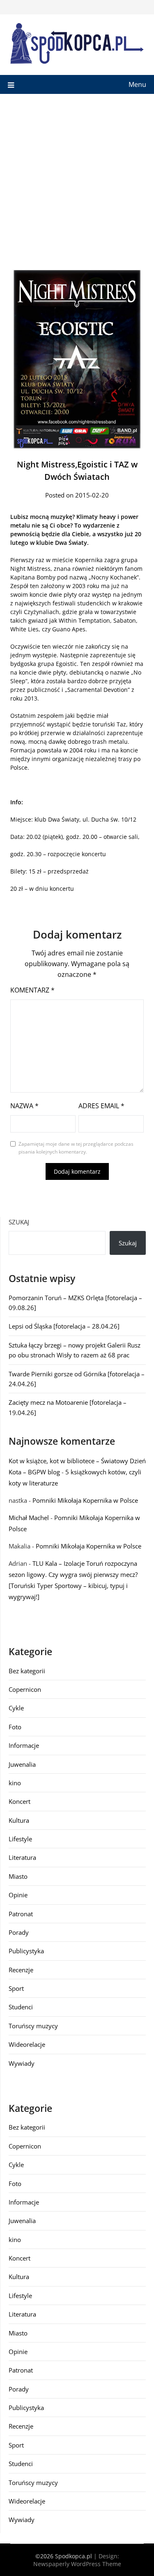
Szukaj (19, 1222)
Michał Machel (29, 1518)
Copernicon (25, 1689)
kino (15, 1783)
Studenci (21, 2007)
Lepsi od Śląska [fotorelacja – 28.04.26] (64, 1326)
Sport (16, 1988)
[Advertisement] (77, 175)
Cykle (16, 1708)
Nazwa (24, 1106)
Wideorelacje (27, 2044)
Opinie (18, 1895)
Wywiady (22, 2063)
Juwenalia (22, 1764)
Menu (137, 84)
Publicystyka (26, 1951)
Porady (19, 1932)
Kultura (19, 1820)
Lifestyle (20, 1839)
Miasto (18, 1876)
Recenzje (21, 1970)
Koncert (20, 1801)
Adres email (101, 1106)
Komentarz (32, 990)
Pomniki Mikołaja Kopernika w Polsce (85, 1500)
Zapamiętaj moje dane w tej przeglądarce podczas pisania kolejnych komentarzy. (76, 1148)
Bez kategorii (27, 1671)
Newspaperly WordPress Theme (77, 2564)
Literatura (22, 1857)
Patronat (21, 1914)
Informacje (24, 1745)
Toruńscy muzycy (33, 2026)
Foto (15, 1727)
